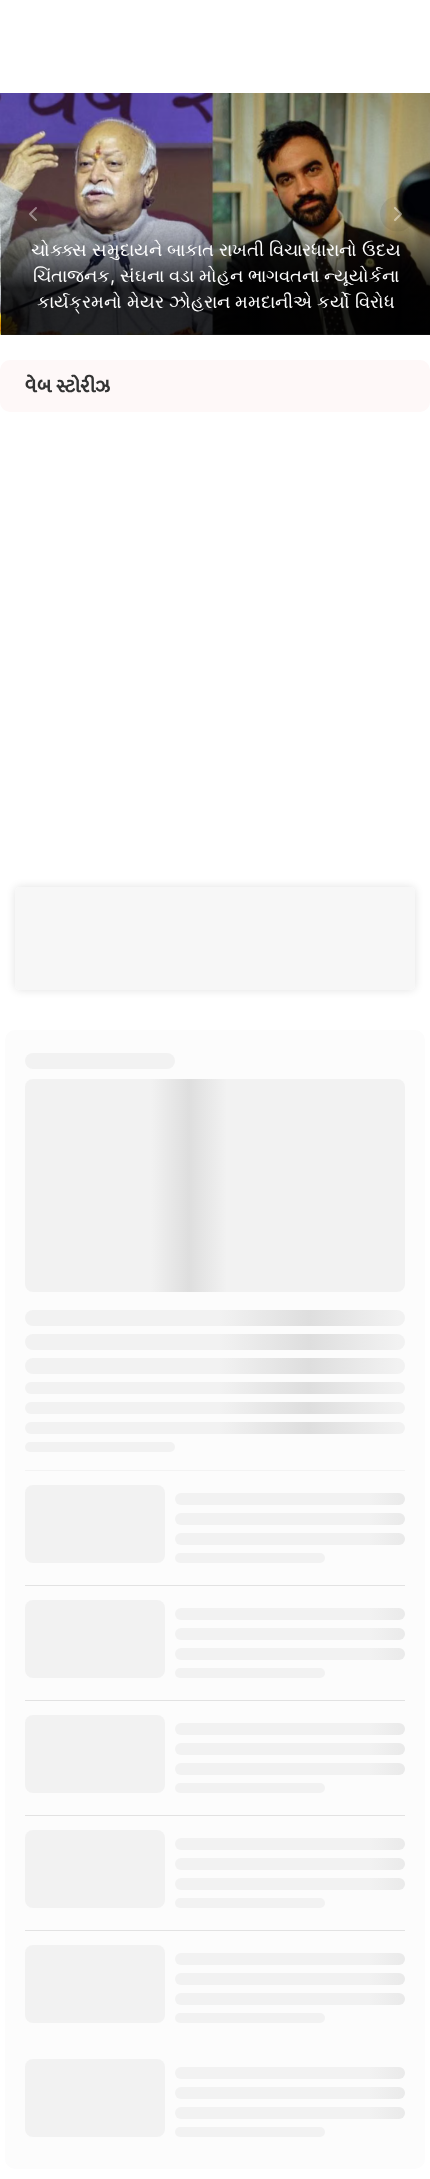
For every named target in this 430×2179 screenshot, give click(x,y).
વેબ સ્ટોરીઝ (67, 386)
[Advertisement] (215, 627)
